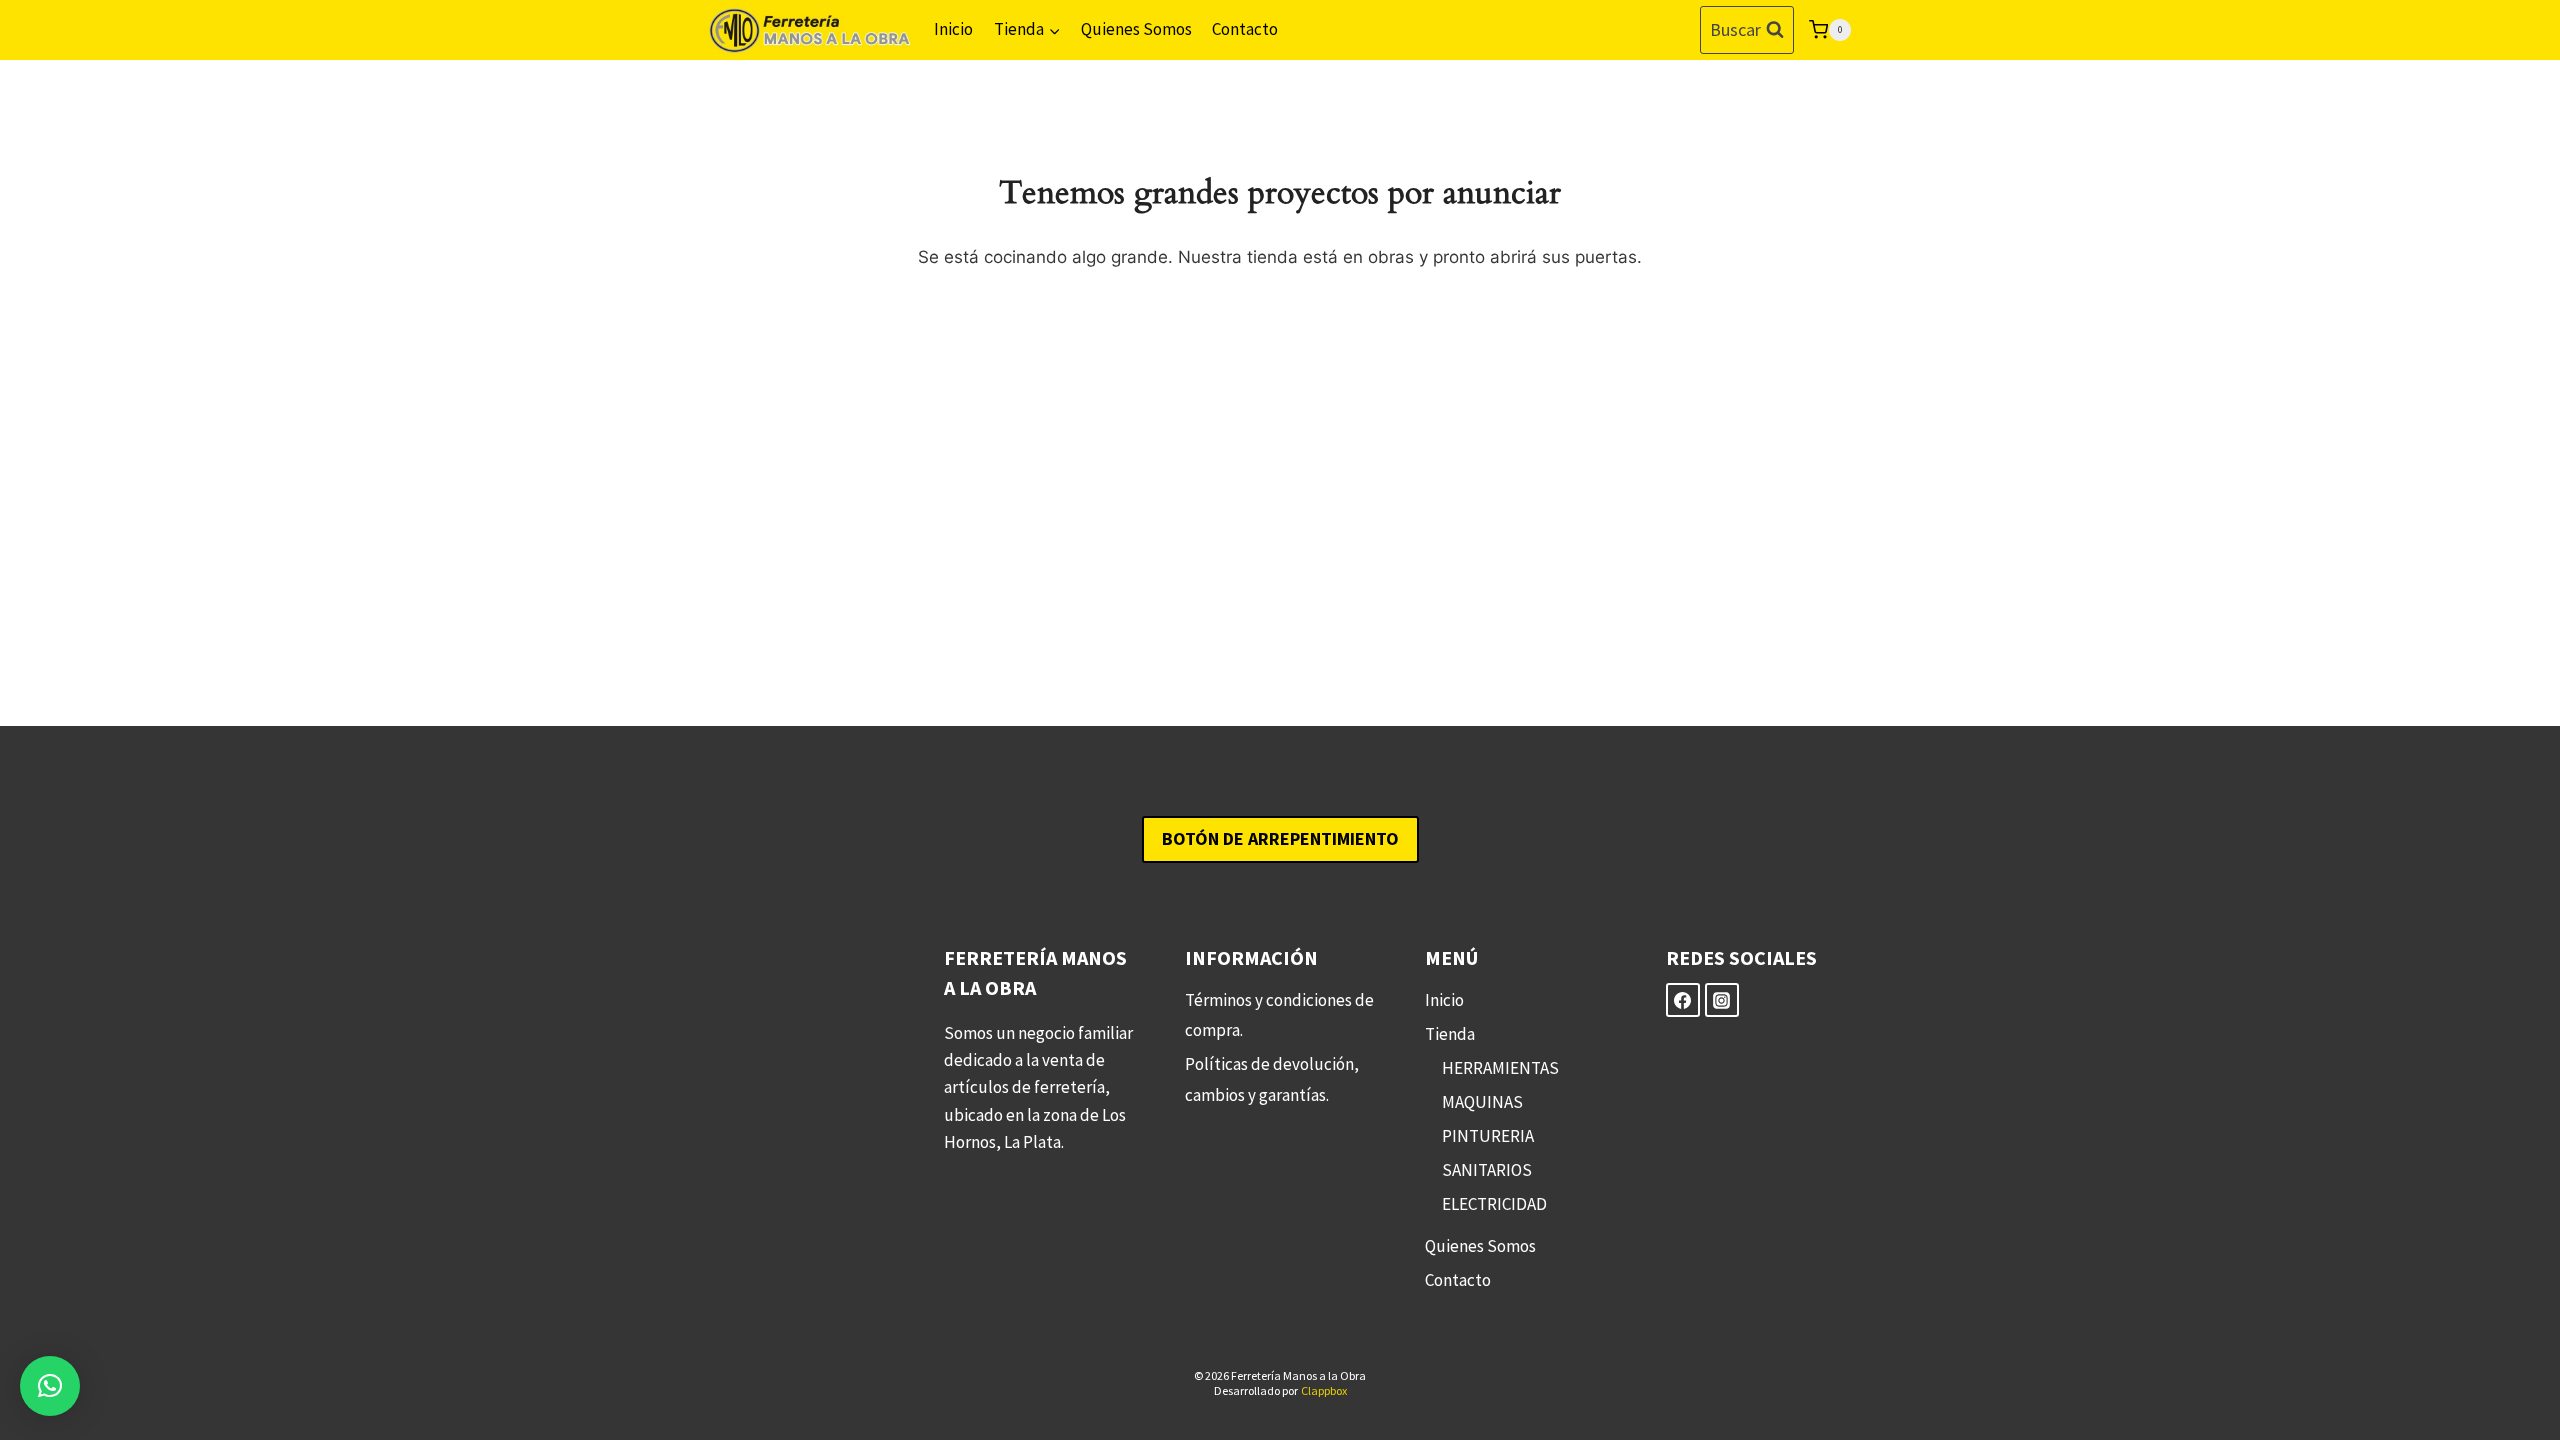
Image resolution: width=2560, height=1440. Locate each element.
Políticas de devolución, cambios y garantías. (1272, 1079)
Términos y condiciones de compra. (1279, 1015)
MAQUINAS (1482, 1102)
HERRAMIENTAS (1500, 1068)
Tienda (1450, 1034)
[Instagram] (1722, 1000)
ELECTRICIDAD (1494, 1204)
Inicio (953, 29)
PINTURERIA (1488, 1136)
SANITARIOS (1487, 1170)
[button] (50, 1386)
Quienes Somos (1136, 29)
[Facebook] (1683, 1000)
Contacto (1245, 29)
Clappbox (1324, 1390)
